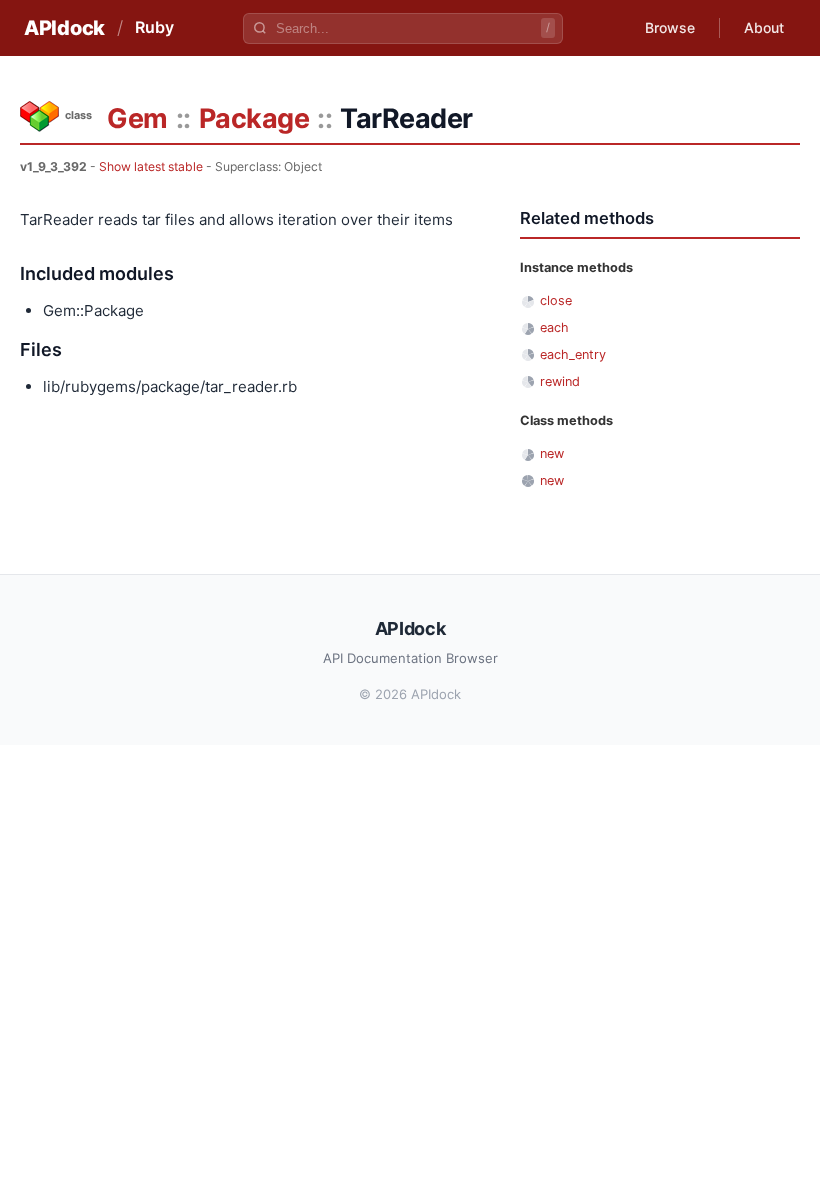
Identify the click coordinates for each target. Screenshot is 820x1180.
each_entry (573, 354)
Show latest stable (151, 166)
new (552, 453)
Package (254, 118)
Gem (137, 118)
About (764, 27)
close (556, 300)
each (554, 327)
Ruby (154, 27)
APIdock (64, 28)
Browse (670, 27)
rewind (560, 381)
